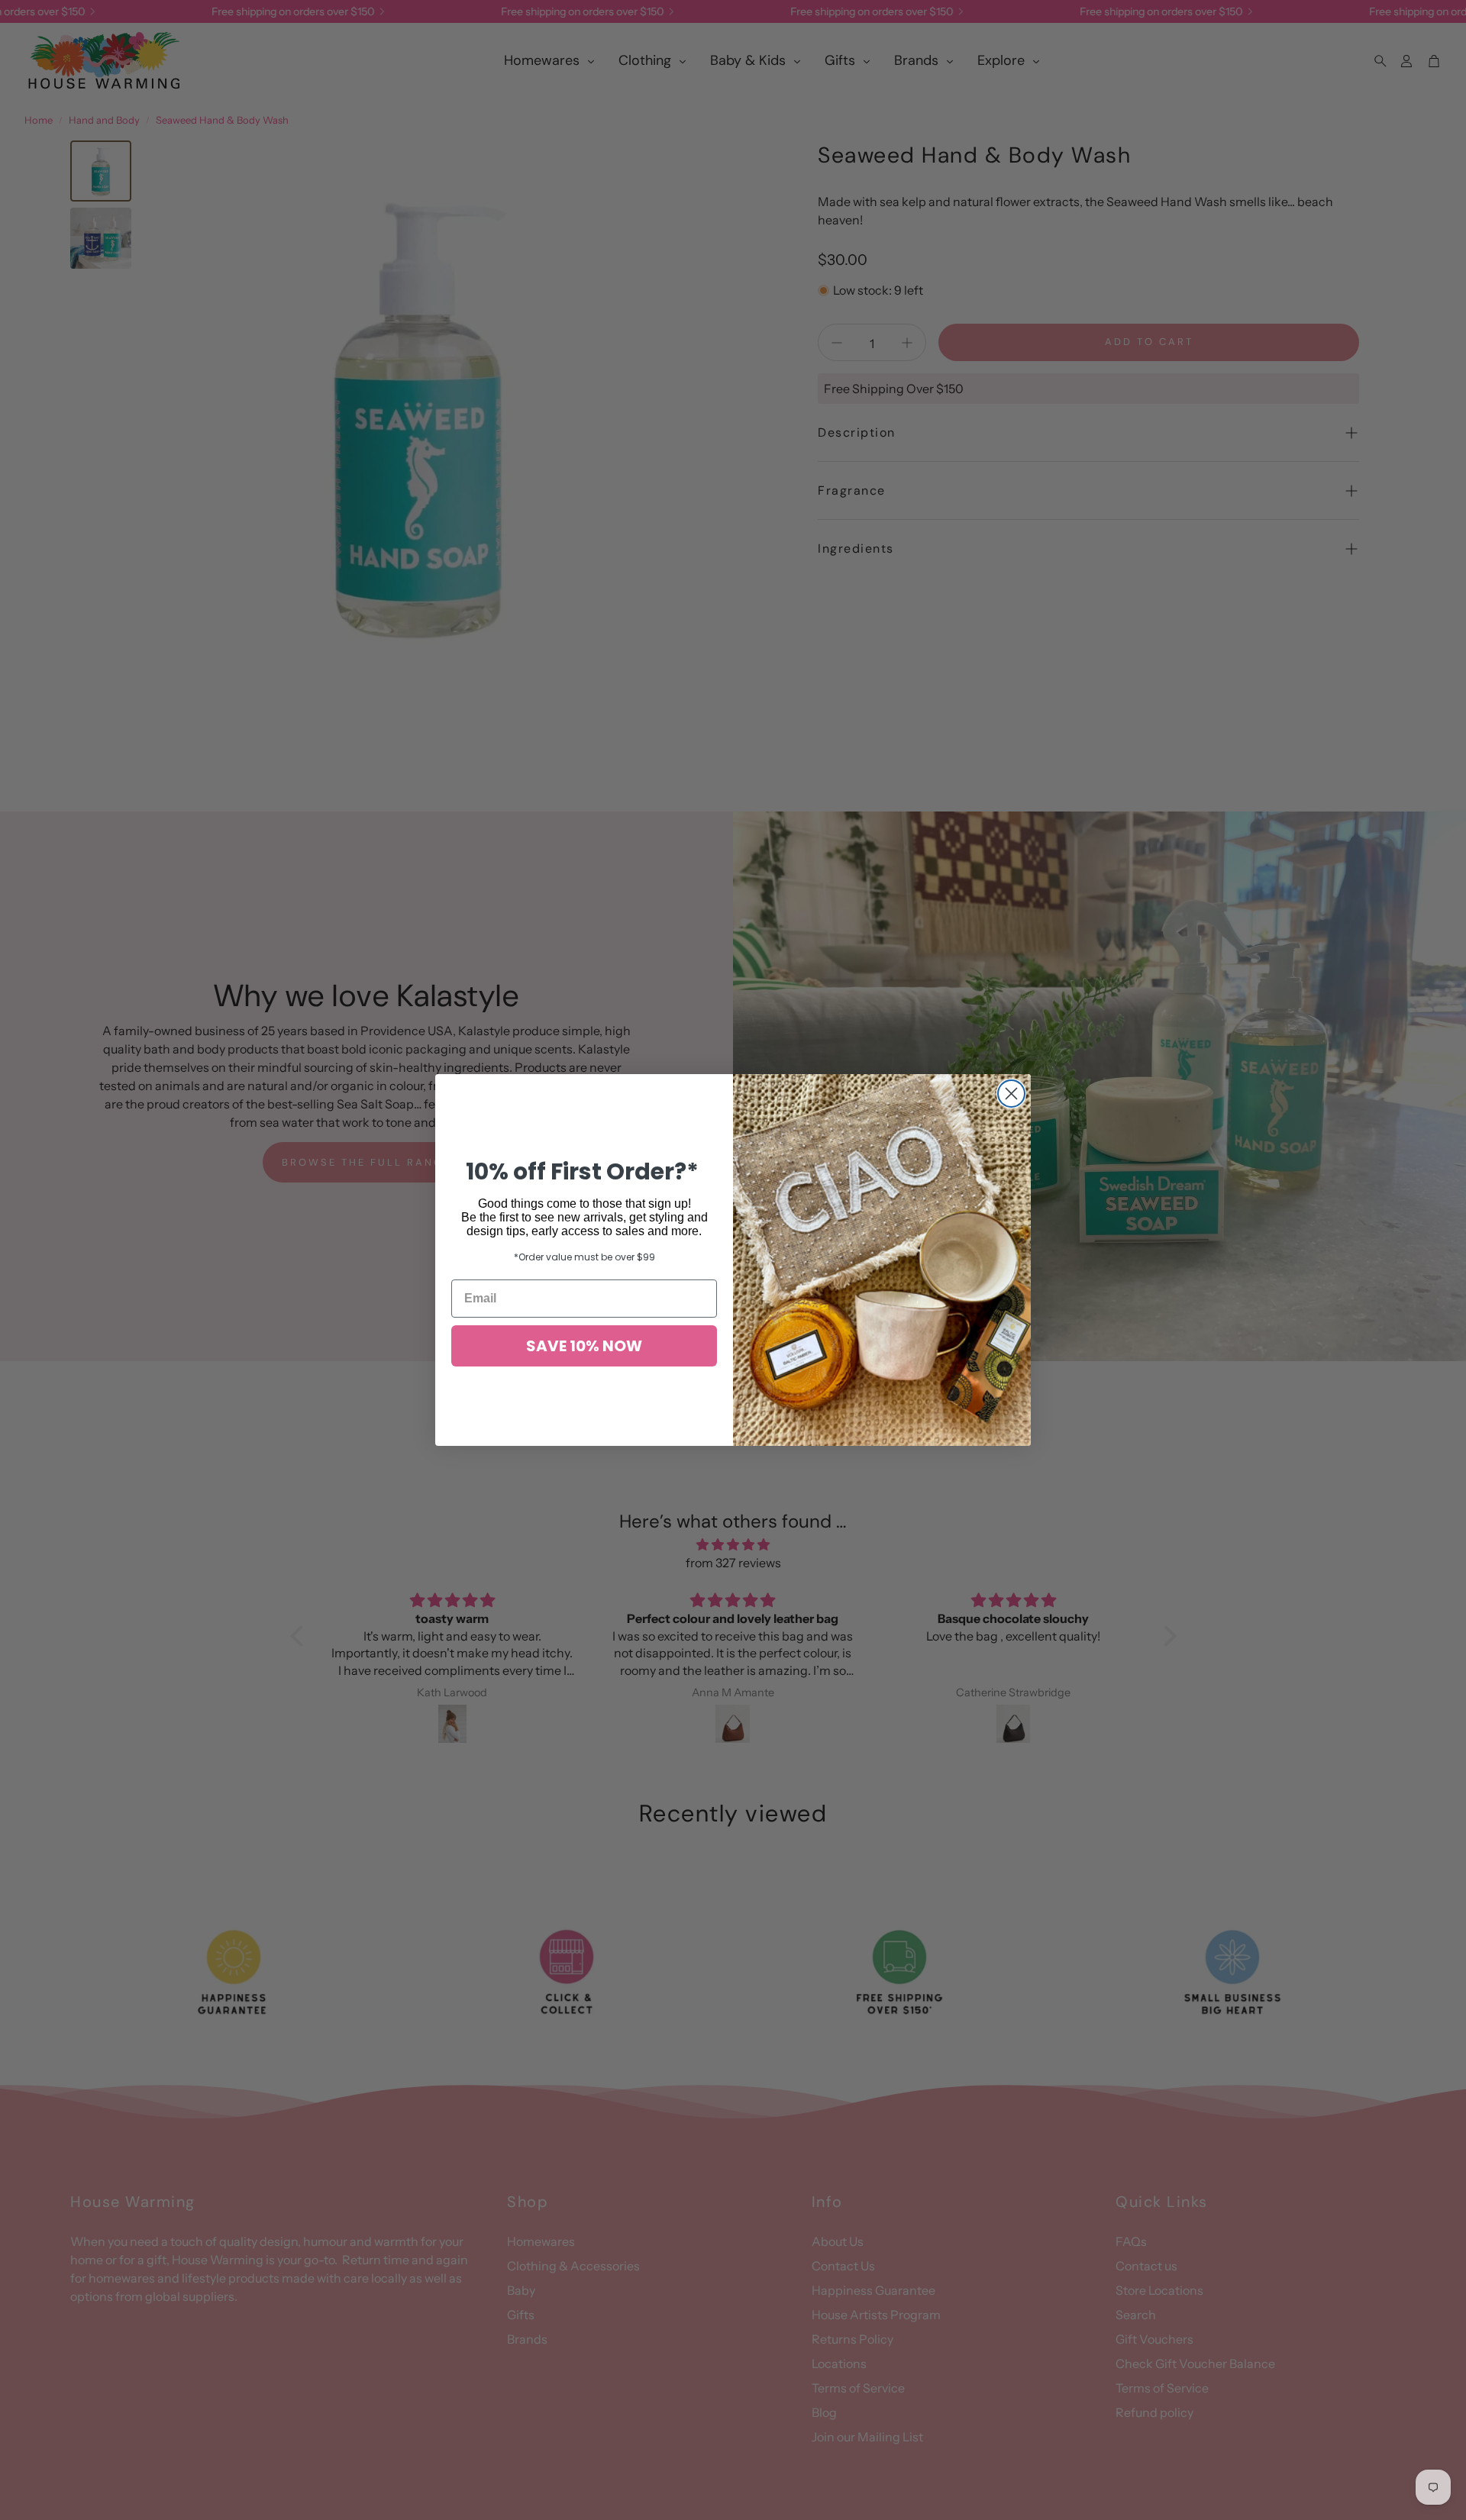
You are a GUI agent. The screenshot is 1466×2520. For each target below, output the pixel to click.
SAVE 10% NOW (584, 1346)
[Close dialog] (1011, 1094)
